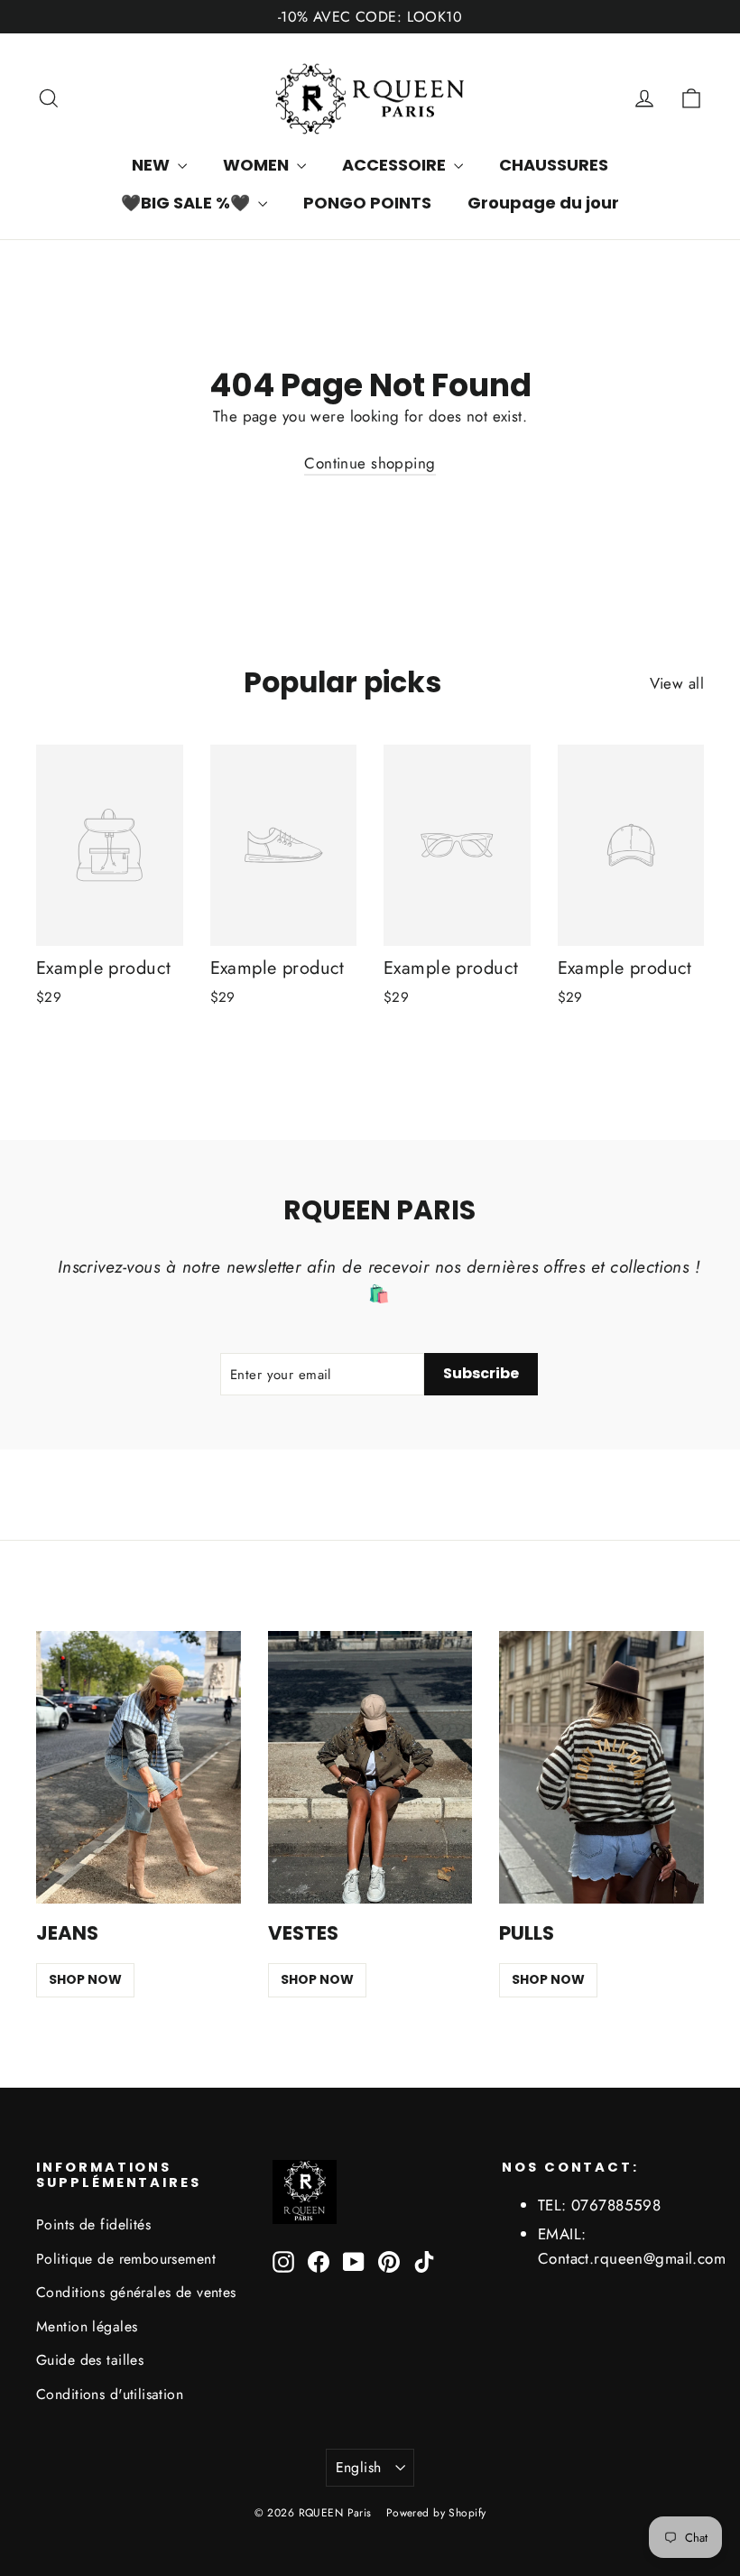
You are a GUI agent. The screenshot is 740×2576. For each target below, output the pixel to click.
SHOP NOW (85, 1979)
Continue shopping (370, 463)
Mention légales (87, 2326)
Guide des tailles (90, 2360)
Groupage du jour (543, 203)
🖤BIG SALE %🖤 (187, 203)
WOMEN (258, 165)
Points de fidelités (93, 2224)
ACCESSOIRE (396, 165)
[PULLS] (601, 1767)
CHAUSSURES (554, 165)
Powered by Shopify (436, 2513)
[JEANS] (139, 1767)
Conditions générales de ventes (136, 2292)
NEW (153, 165)
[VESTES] (370, 1767)
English (359, 2467)
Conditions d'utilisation (110, 2394)
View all (677, 683)
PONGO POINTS (367, 203)
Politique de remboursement (126, 2259)
